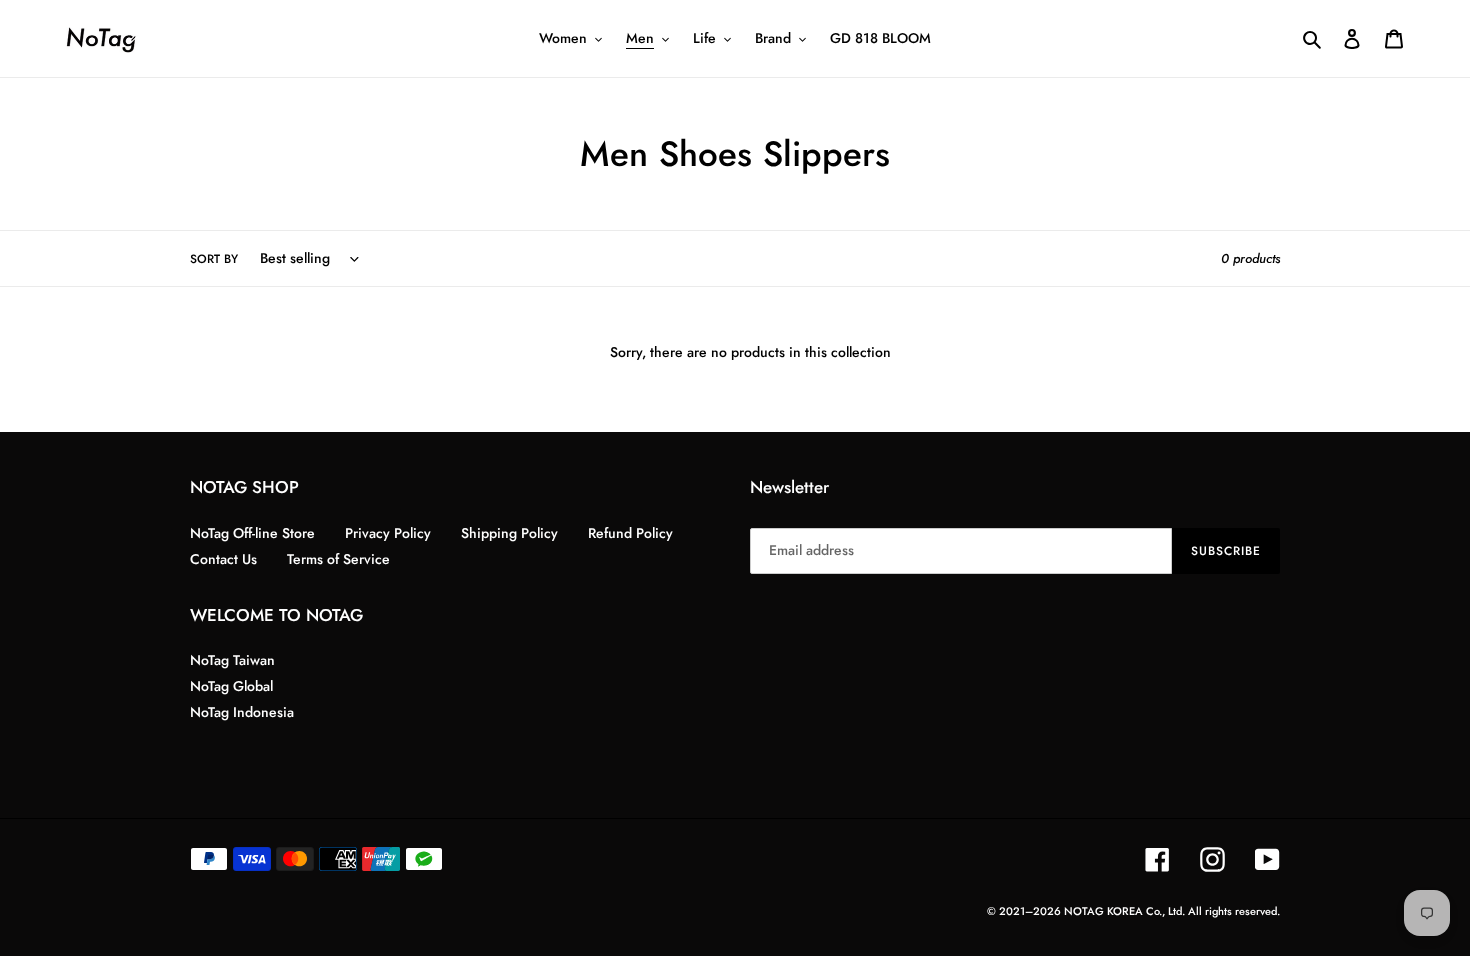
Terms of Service (338, 559)
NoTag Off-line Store (252, 533)
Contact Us (223, 559)
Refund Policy (630, 533)
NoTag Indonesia (242, 712)
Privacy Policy (388, 533)
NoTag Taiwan (232, 660)
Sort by (214, 259)
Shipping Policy (509, 533)
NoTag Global (231, 686)
